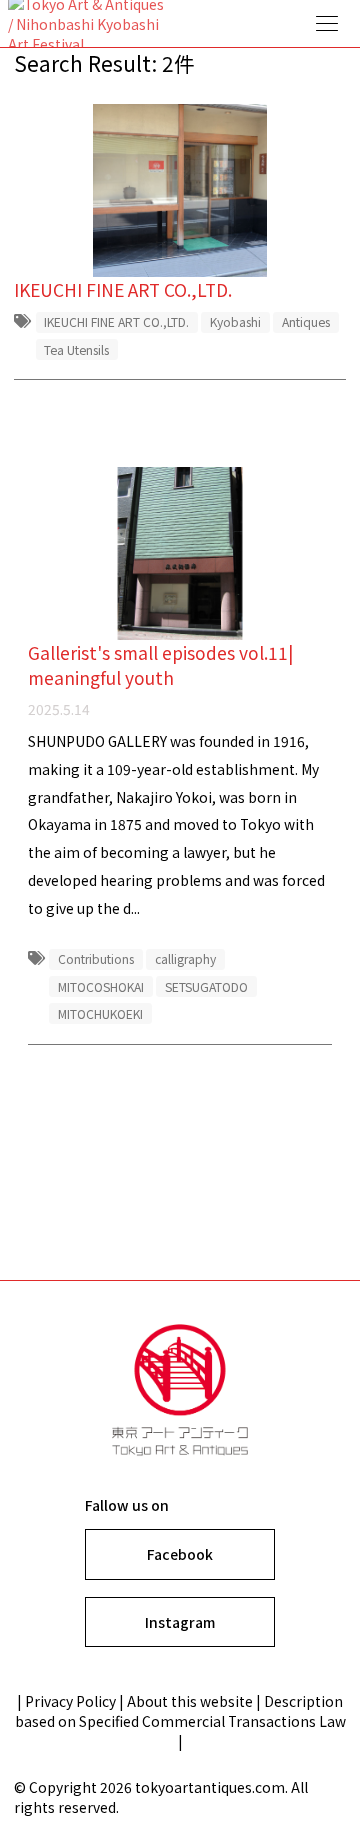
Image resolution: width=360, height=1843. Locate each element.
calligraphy (185, 958)
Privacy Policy (70, 1701)
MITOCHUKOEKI (100, 1013)
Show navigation (328, 24)
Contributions (96, 958)
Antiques (306, 321)
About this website (190, 1701)
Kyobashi (235, 321)
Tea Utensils (76, 349)
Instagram (180, 1622)
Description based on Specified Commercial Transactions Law (180, 1711)
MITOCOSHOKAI (101, 986)
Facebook (180, 1554)
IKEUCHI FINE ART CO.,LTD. (116, 321)
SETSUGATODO (206, 986)
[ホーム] (180, 24)
